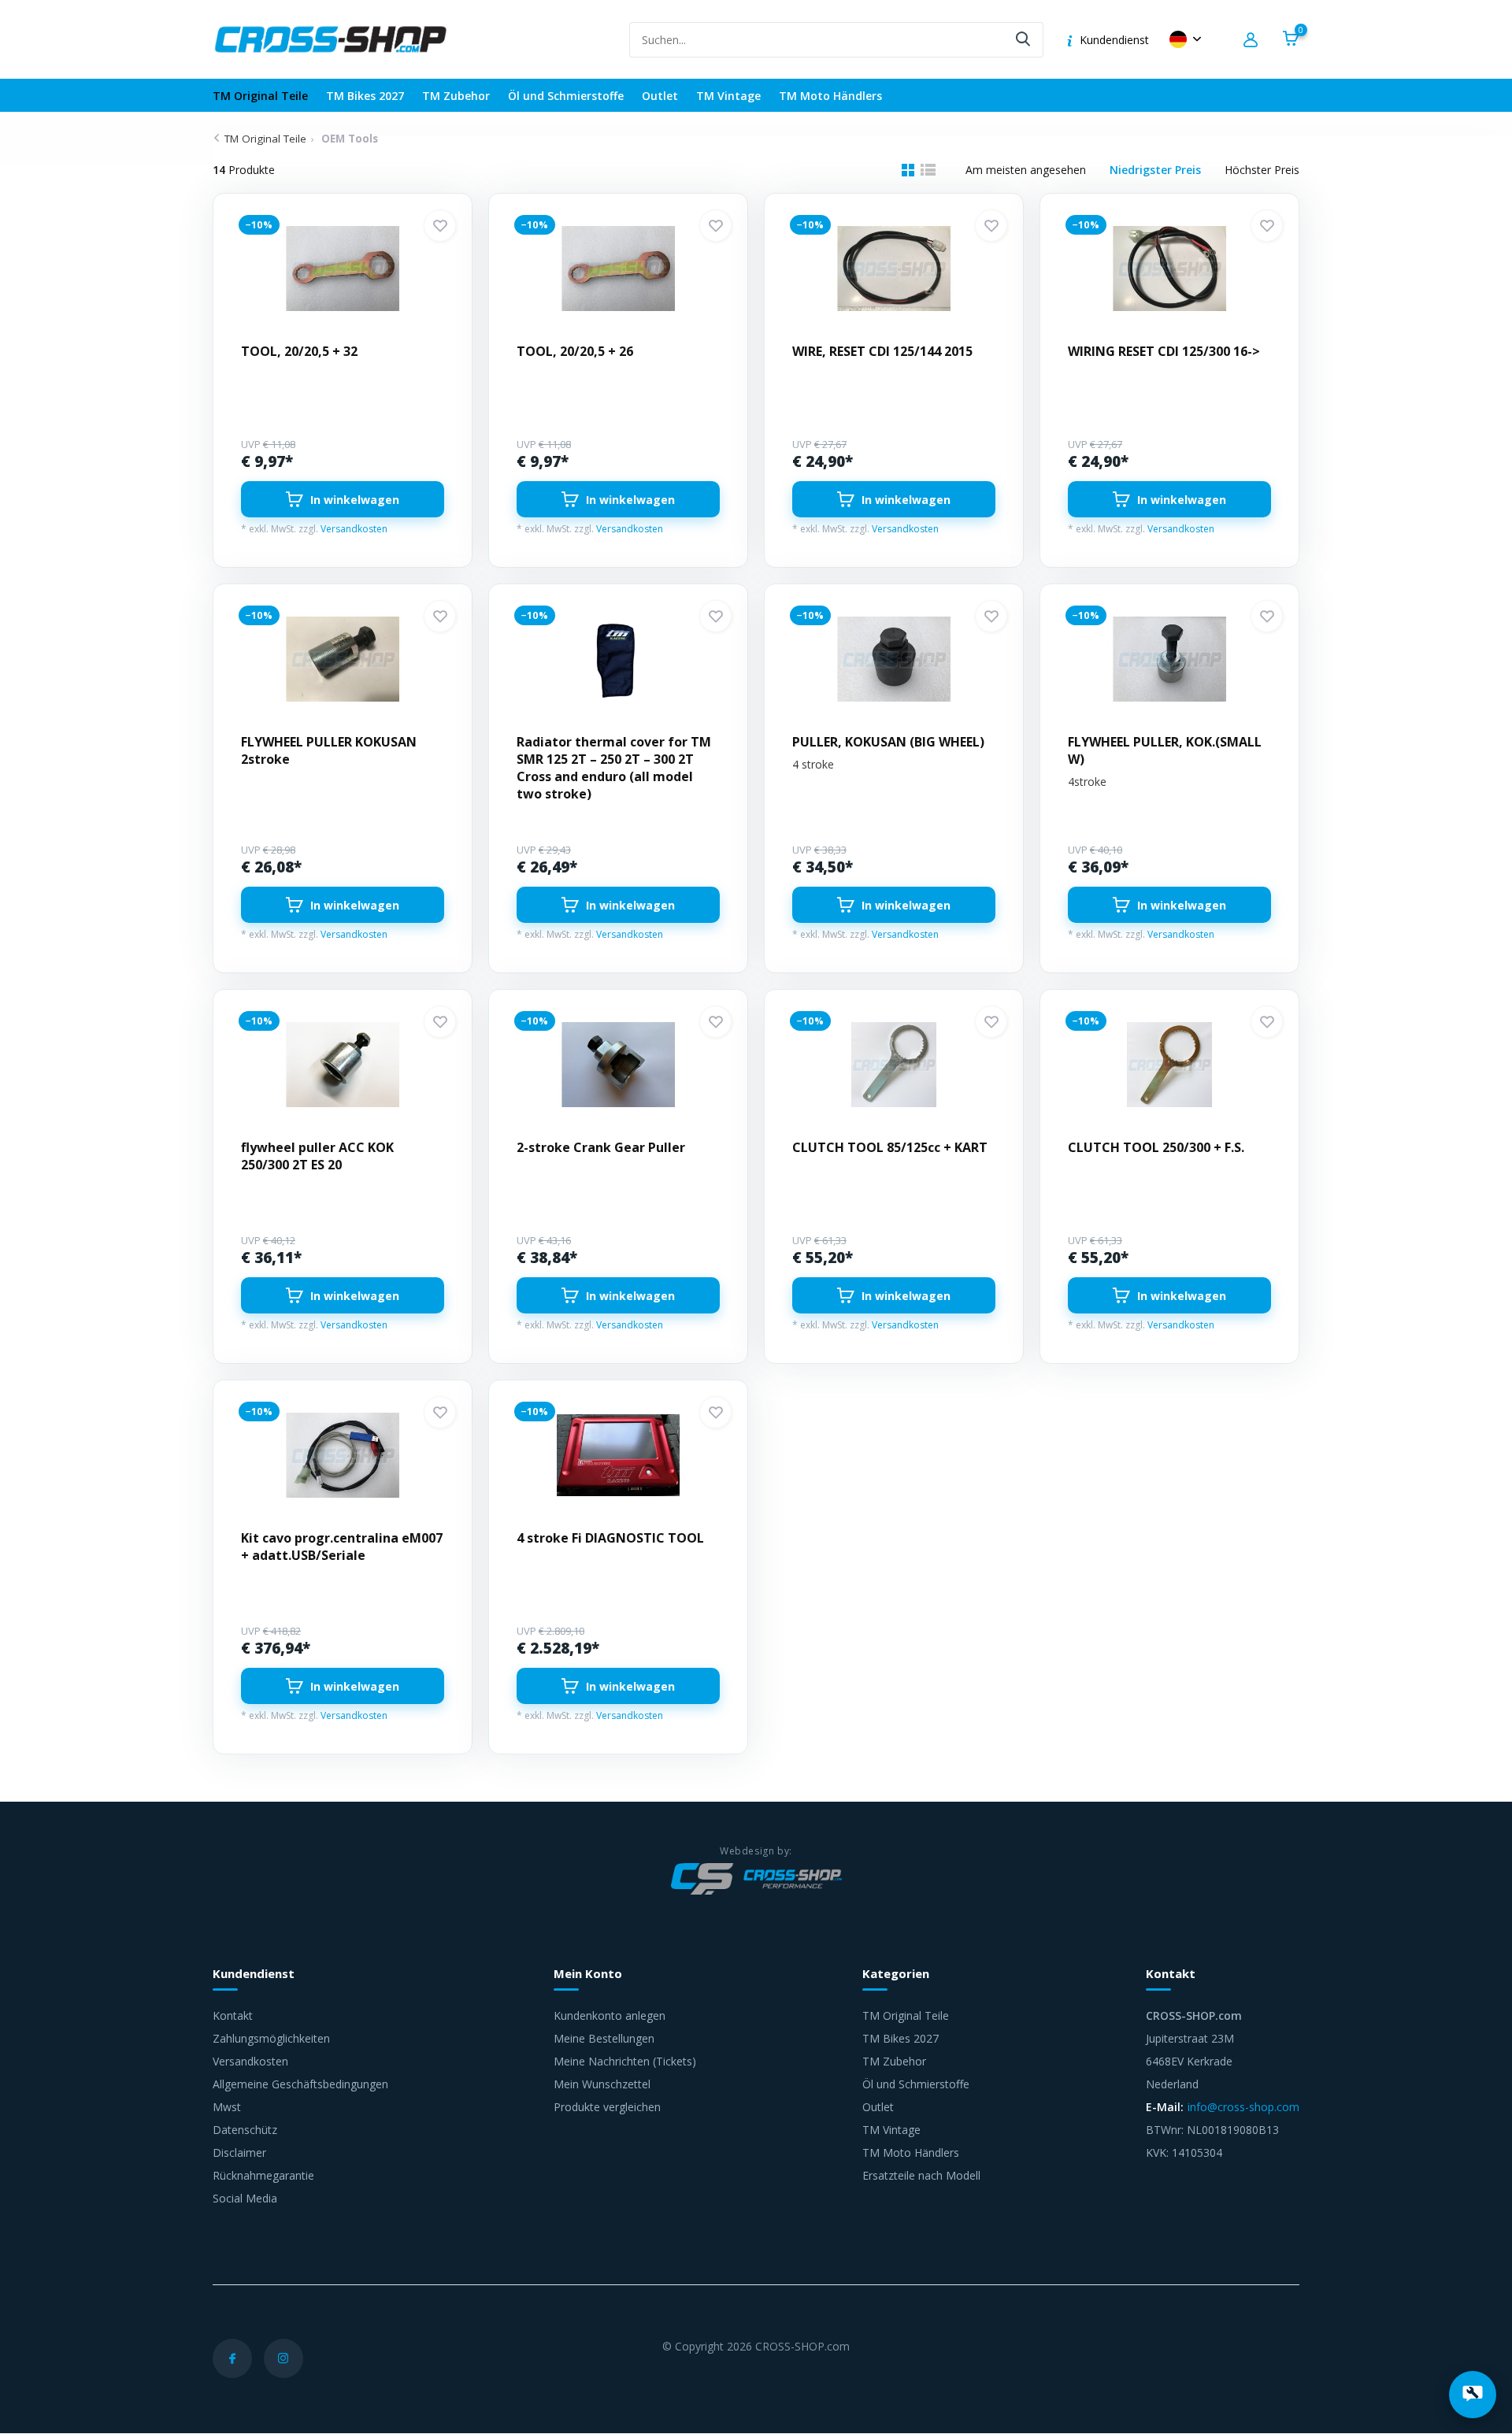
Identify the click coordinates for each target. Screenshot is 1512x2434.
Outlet (660, 96)
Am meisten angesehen (1026, 170)
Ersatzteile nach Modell (921, 2175)
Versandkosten (354, 529)
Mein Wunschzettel (602, 2084)
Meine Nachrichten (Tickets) (625, 2061)
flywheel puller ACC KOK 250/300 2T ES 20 (317, 1156)
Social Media (245, 2198)
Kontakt (233, 2015)
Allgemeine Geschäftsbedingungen (300, 2084)
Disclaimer (239, 2152)
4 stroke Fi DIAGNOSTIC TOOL (610, 1538)
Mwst (227, 2107)
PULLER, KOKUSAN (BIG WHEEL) (888, 742)
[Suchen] (1024, 40)
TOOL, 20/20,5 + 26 (575, 351)
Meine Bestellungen (604, 2038)
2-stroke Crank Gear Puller (601, 1147)
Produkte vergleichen (607, 2107)
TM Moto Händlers (830, 96)
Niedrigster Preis (1155, 170)
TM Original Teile (260, 96)
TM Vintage (728, 96)
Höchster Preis (1262, 170)
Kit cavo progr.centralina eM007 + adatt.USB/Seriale (342, 1547)
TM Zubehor (456, 96)
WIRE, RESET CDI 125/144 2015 (882, 351)
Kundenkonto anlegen (610, 2015)
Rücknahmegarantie (263, 2175)
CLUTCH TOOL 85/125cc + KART (890, 1147)
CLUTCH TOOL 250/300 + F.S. (1156, 1147)
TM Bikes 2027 (365, 96)
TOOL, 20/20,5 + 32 (299, 351)
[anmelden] (1253, 40)
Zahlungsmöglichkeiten (271, 2038)
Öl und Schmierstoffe (566, 96)
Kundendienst (1114, 40)
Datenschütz (245, 2130)
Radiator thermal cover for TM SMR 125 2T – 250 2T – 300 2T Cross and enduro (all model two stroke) (614, 768)
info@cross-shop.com (1243, 2107)
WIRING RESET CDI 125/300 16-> (1164, 351)
